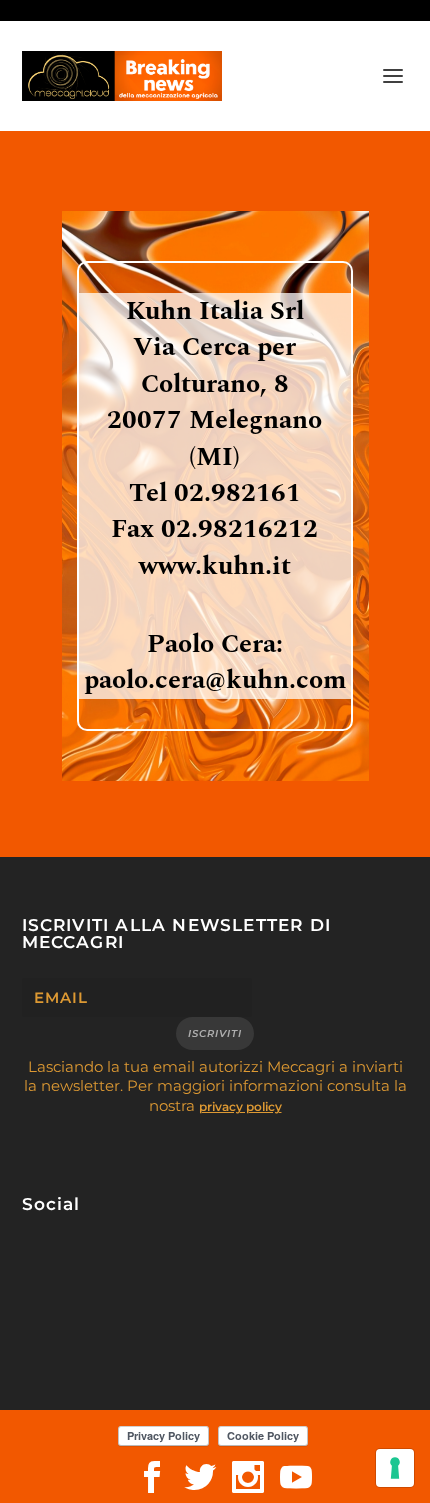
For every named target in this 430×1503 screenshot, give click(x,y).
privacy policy (240, 1106)
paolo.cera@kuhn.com (215, 680)
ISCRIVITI (215, 1033)
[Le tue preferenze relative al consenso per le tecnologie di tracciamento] (395, 1468)
